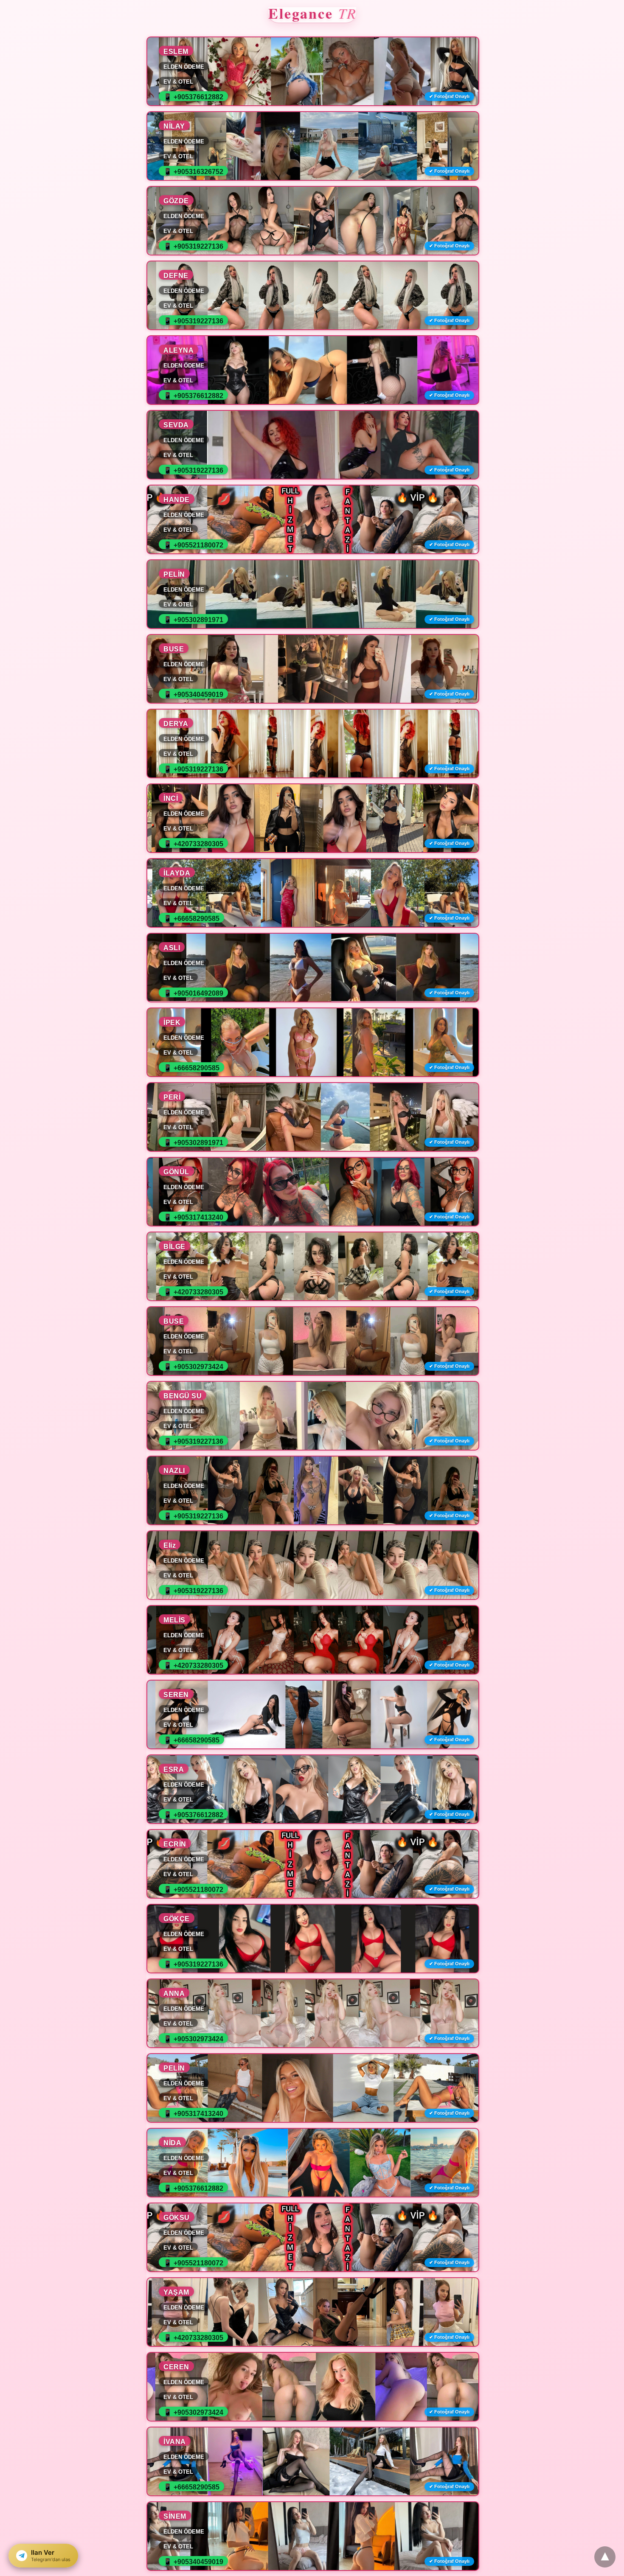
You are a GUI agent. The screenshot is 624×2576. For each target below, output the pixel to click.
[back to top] (605, 2557)
